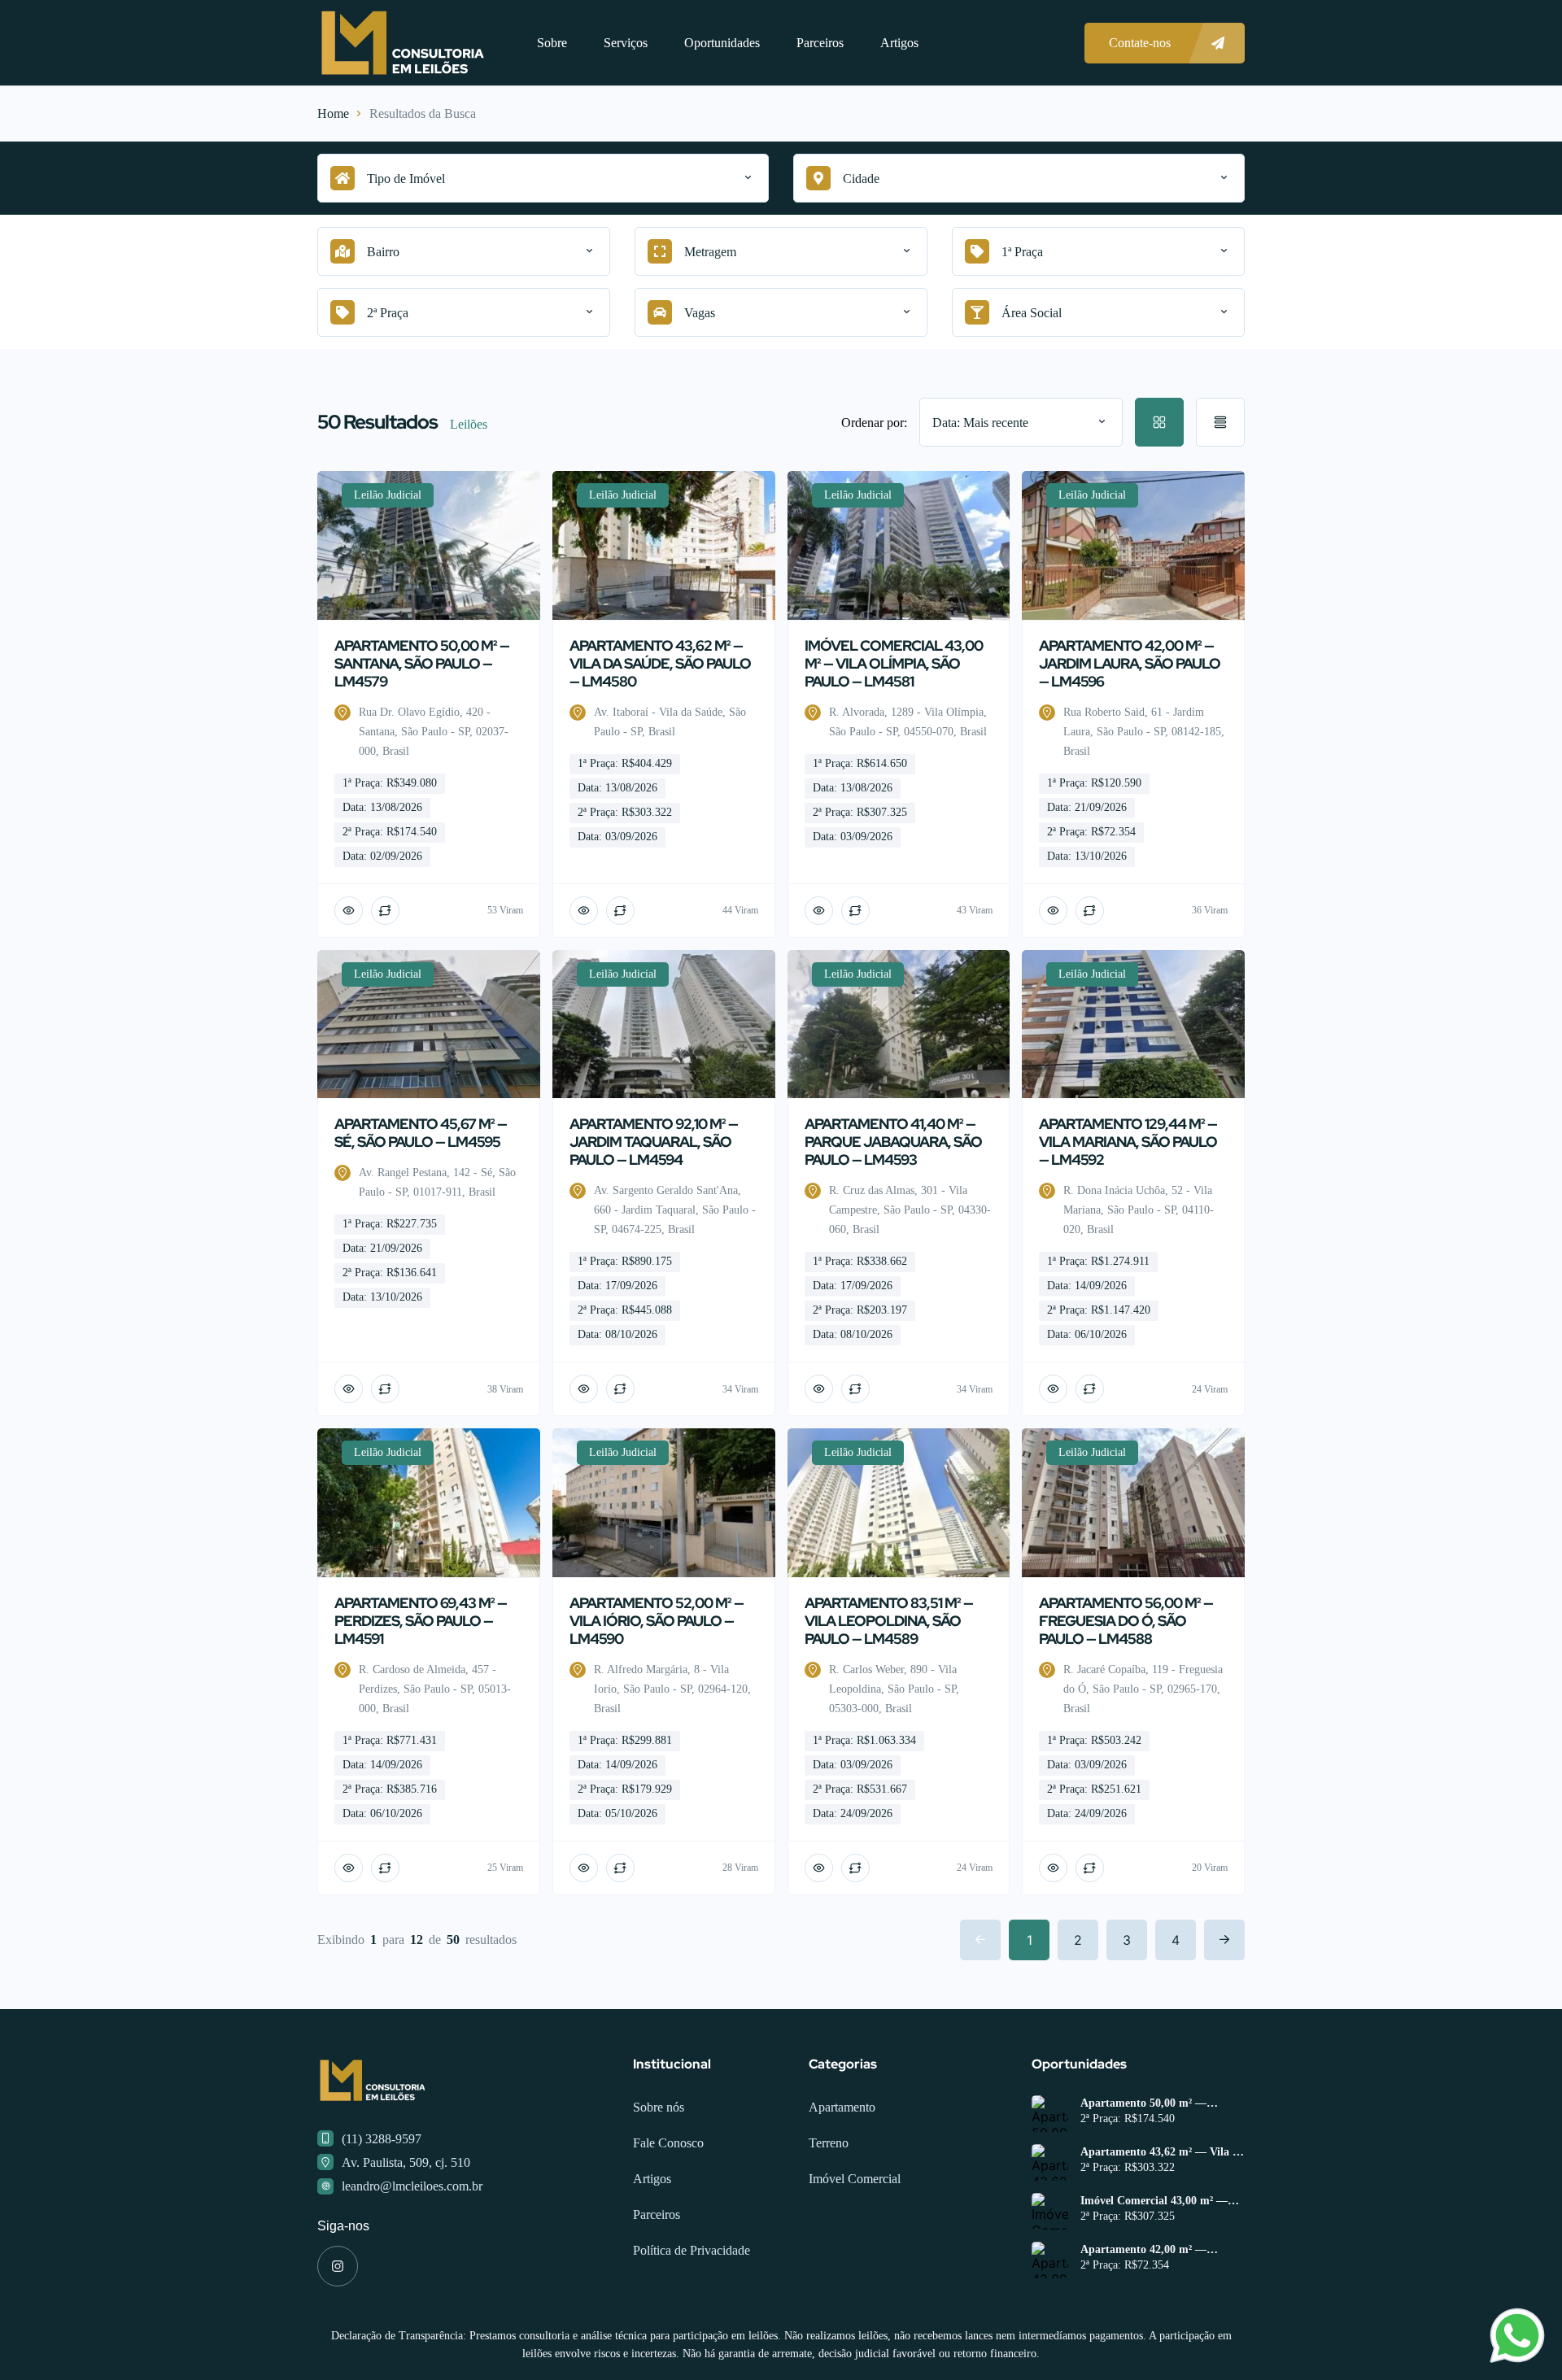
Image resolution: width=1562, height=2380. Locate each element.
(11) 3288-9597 (382, 2139)
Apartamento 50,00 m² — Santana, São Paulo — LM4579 (1158, 2103)
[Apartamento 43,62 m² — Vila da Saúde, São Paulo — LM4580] (1050, 2162)
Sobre (552, 43)
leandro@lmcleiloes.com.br (412, 2186)
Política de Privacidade (692, 2250)
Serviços (626, 43)
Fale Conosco (668, 2143)
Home (333, 113)
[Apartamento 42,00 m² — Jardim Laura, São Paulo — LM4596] (1050, 2260)
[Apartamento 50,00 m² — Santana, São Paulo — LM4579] (1050, 2114)
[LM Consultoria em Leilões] (403, 43)
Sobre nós (659, 2107)
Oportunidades (722, 43)
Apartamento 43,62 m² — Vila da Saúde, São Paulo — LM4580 (1163, 2152)
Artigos (899, 43)
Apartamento (842, 2107)
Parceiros (820, 43)
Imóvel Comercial (855, 2179)
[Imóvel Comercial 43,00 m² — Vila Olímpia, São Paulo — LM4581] (1050, 2211)
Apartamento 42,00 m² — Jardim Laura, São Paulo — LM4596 (1150, 2250)
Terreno (829, 2143)
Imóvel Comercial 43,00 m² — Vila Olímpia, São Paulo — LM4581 (1154, 2201)
